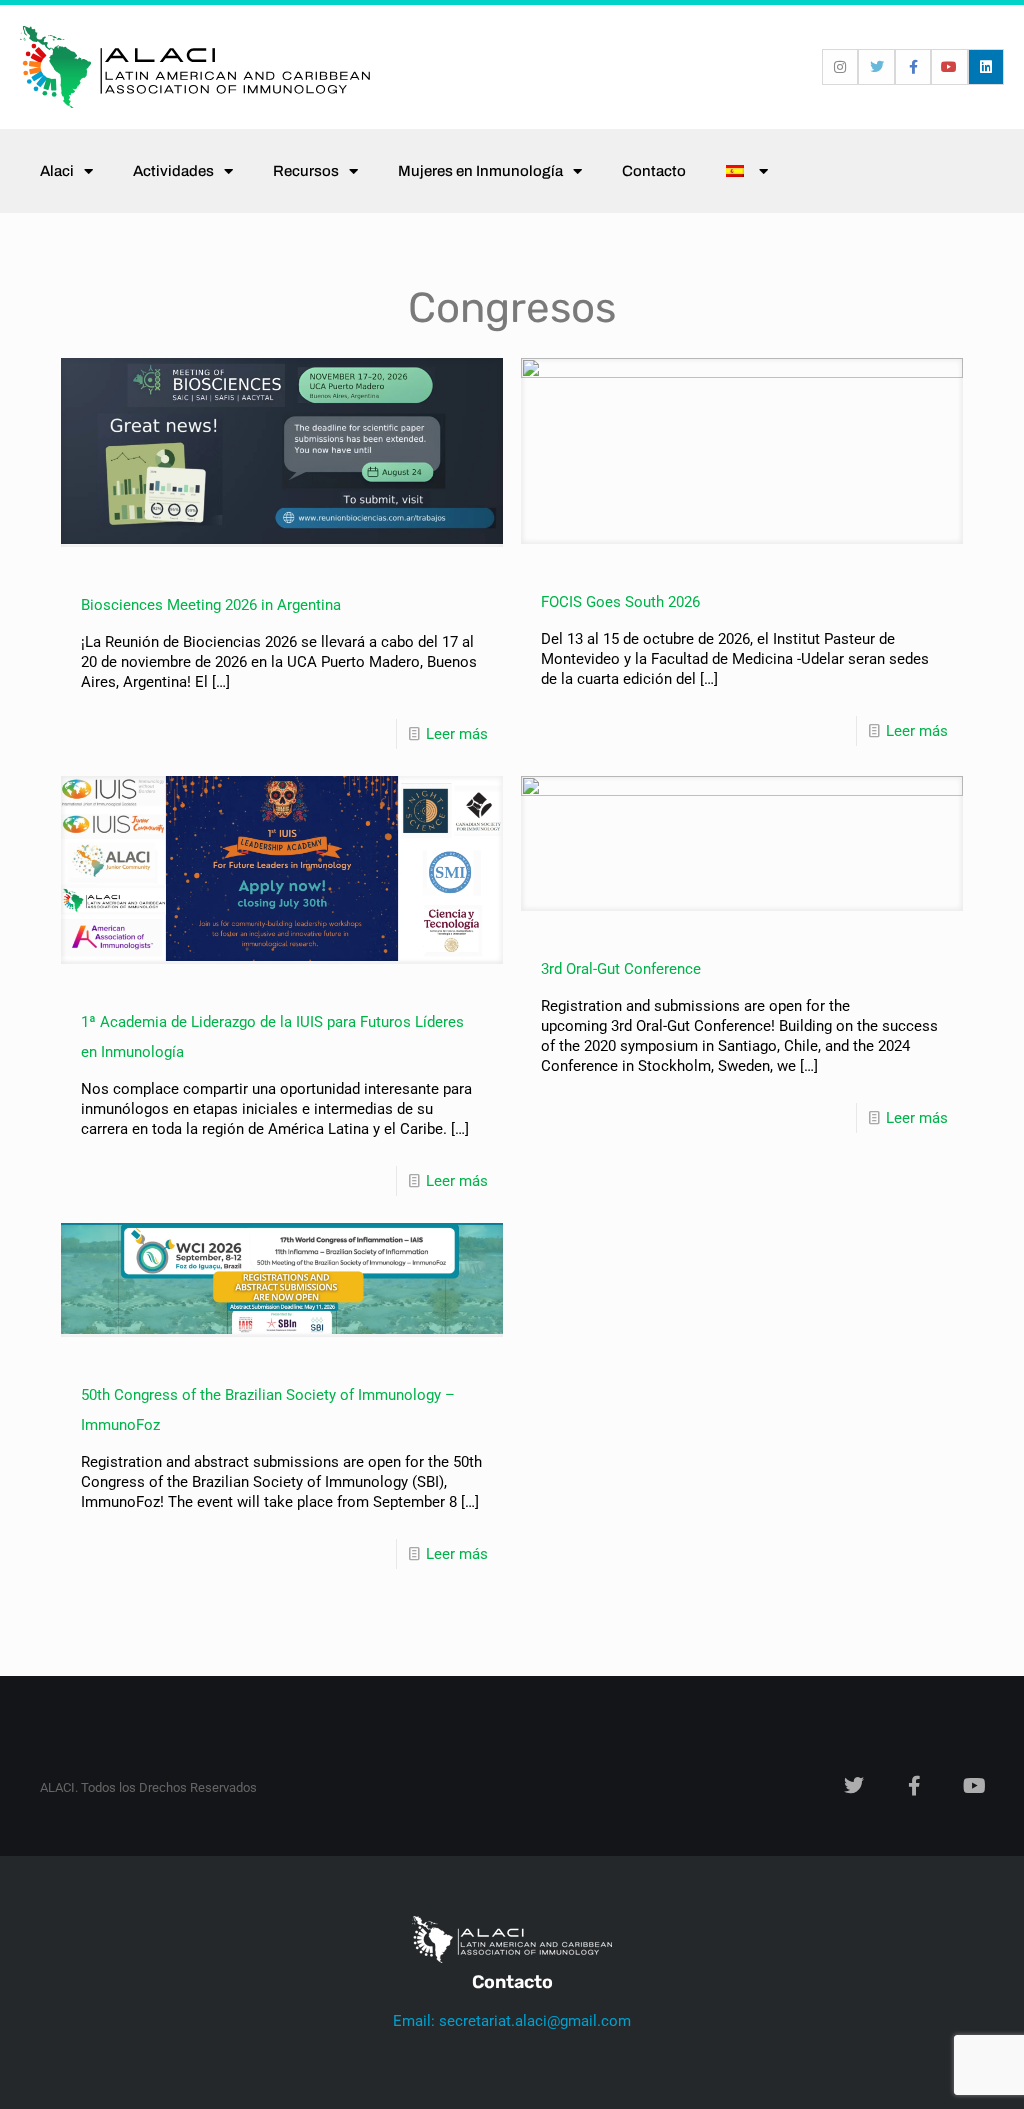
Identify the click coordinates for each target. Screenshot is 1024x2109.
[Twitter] (876, 67)
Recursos (306, 171)
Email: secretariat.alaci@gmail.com (512, 2021)
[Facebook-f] (913, 67)
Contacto (654, 171)
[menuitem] (747, 171)
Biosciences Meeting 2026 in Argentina (211, 605)
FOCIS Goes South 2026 (620, 602)
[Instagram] (840, 67)
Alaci (57, 171)
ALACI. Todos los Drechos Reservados (148, 1787)
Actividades (173, 171)
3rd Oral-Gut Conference (621, 969)
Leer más (457, 734)
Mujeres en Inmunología (480, 171)
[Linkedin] (986, 67)
